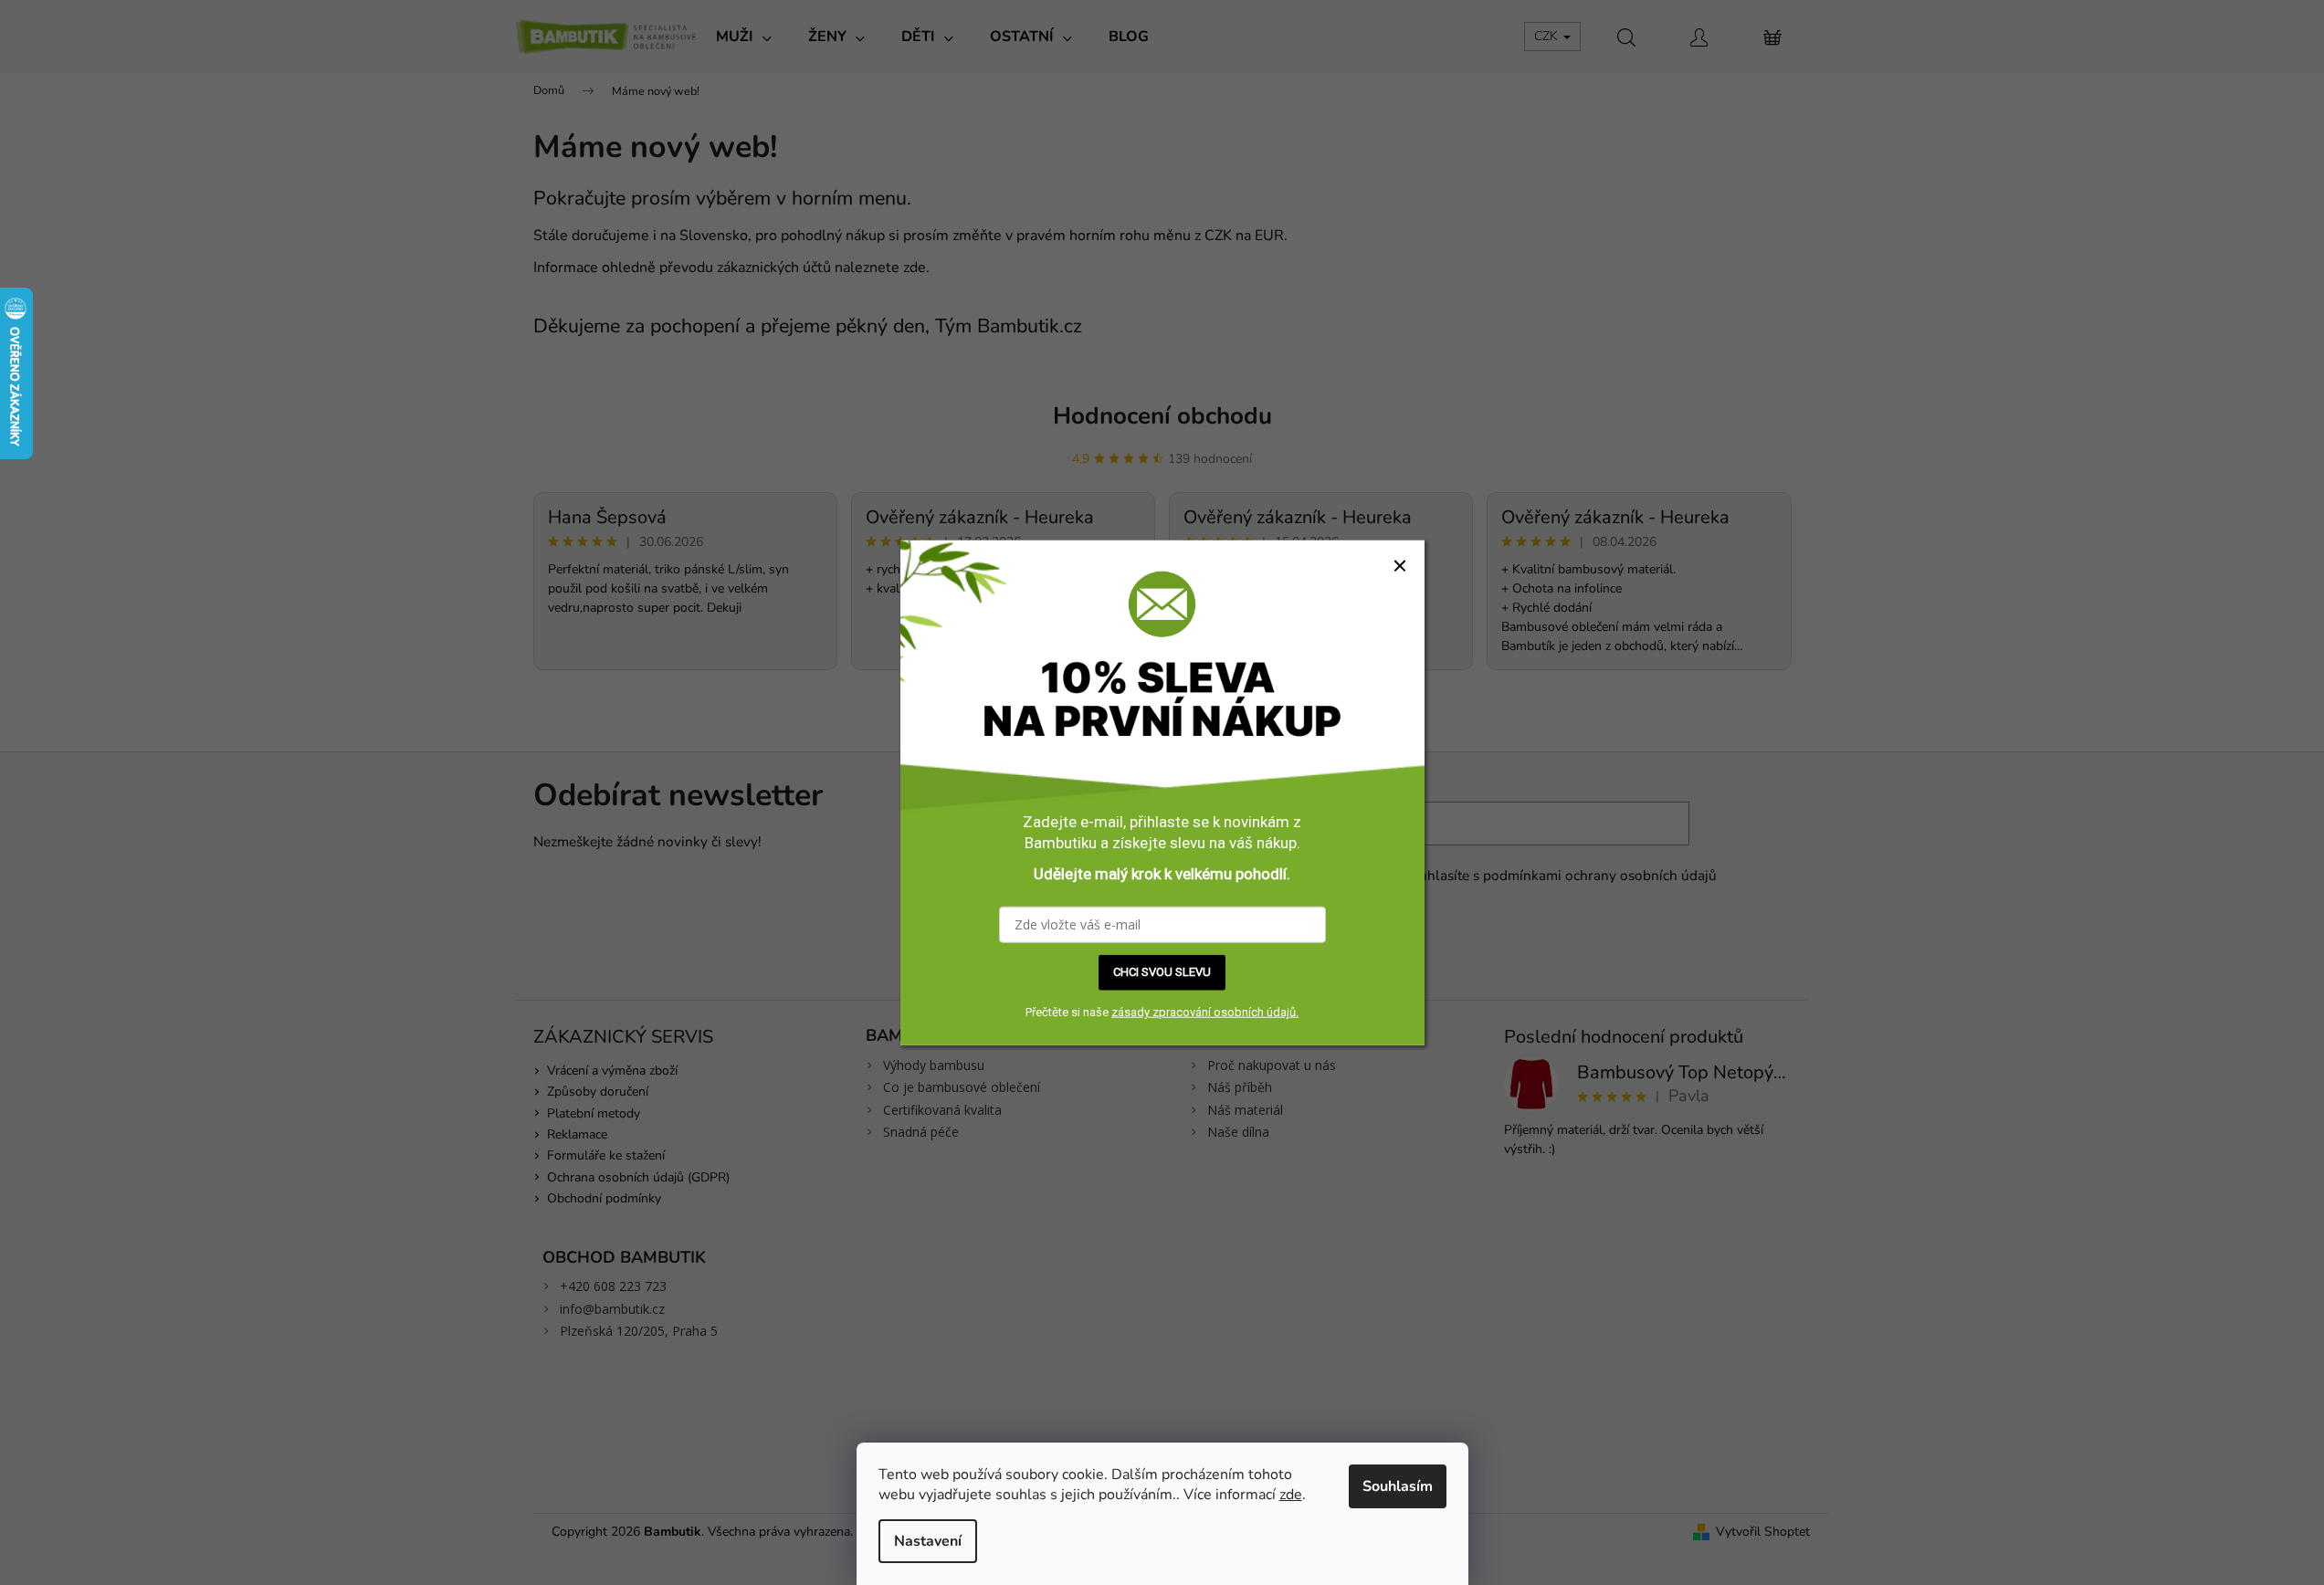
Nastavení (928, 1541)
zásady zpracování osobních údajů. (1205, 1012)
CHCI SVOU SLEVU (1162, 972)
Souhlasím (1398, 1486)
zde (1291, 1495)
